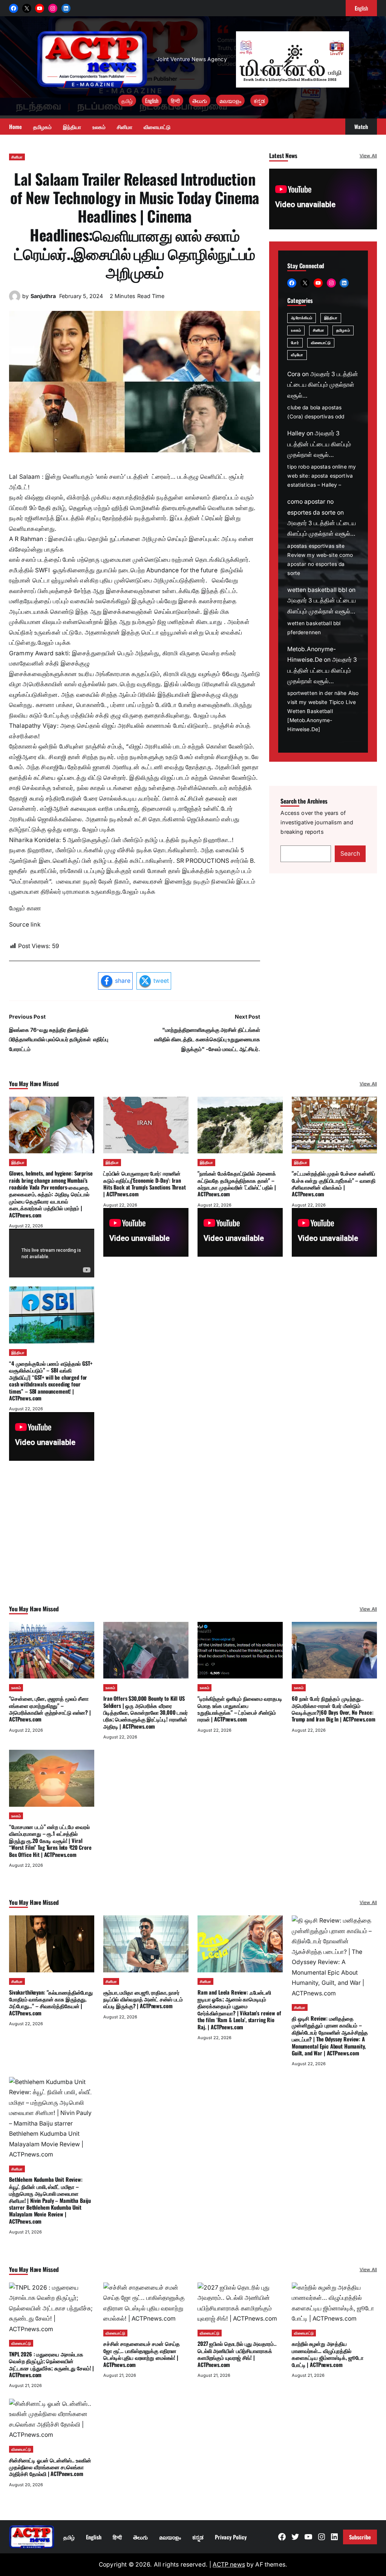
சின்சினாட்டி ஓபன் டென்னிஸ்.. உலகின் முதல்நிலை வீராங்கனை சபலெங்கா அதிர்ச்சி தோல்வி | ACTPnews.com (50, 2467)
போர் (295, 343)
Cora (294, 374)
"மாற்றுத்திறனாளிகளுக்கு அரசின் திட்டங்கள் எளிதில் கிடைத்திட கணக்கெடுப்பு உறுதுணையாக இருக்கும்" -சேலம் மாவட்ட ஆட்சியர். (207, 1039)
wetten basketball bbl (317, 590)
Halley (296, 433)
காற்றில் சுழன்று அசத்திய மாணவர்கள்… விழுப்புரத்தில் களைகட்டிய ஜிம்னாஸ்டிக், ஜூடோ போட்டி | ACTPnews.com (328, 2354)
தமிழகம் (343, 330)
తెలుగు (200, 101)
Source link (25, 925)
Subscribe (360, 2537)
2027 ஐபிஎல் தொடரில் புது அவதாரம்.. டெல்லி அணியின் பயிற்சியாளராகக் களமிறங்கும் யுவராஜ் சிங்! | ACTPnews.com (237, 2354)
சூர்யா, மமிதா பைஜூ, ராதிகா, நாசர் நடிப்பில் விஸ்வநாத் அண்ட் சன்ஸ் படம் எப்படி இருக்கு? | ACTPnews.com (143, 1999)
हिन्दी (175, 101)
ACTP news (229, 2564)
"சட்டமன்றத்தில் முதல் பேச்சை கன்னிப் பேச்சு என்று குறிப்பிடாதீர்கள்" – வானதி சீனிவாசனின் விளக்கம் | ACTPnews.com (334, 1183)
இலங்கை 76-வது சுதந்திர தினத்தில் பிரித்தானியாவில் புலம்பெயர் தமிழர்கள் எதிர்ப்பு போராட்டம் (59, 1039)
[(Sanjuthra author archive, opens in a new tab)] (15, 300)
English (152, 101)
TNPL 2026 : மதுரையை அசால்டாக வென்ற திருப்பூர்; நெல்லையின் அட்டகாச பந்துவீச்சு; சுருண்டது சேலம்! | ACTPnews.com (51, 2364)
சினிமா (17, 157)
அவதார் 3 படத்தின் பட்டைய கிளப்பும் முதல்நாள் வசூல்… (323, 385)
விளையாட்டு (321, 343)
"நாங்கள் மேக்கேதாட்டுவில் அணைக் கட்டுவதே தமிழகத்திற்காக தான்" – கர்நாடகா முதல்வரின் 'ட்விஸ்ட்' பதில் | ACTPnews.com (237, 1183)
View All (368, 156)
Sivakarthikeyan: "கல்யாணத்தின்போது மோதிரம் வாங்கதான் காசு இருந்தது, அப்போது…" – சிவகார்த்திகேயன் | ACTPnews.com (51, 2003)
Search (350, 854)
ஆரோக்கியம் (302, 318)
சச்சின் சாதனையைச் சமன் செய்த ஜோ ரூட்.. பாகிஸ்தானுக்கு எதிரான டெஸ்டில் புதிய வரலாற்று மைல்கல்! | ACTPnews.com (141, 2354)
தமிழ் (127, 101)
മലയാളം (230, 101)
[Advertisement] (193, 1543)
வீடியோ (297, 355)
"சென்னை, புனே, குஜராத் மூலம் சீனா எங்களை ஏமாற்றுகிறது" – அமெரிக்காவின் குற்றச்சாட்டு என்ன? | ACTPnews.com (50, 1709)
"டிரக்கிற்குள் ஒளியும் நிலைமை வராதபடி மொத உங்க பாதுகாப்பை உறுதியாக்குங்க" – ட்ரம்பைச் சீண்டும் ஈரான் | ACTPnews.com (240, 1709)
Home (15, 127)
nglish (361, 8)
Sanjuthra (43, 296)
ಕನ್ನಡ (259, 101)
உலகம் (296, 330)
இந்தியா (331, 318)
